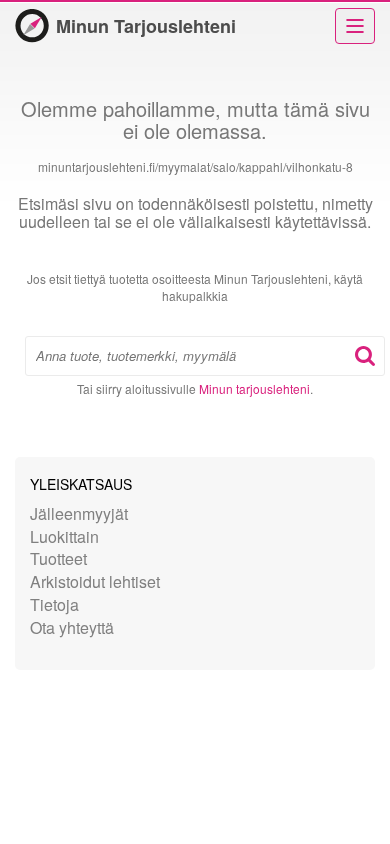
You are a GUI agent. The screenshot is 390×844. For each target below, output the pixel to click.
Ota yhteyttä (72, 627)
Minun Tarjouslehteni (146, 26)
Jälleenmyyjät (79, 513)
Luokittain (64, 536)
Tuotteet (58, 558)
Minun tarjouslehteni (254, 388)
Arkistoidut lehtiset (95, 581)
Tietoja (54, 604)
